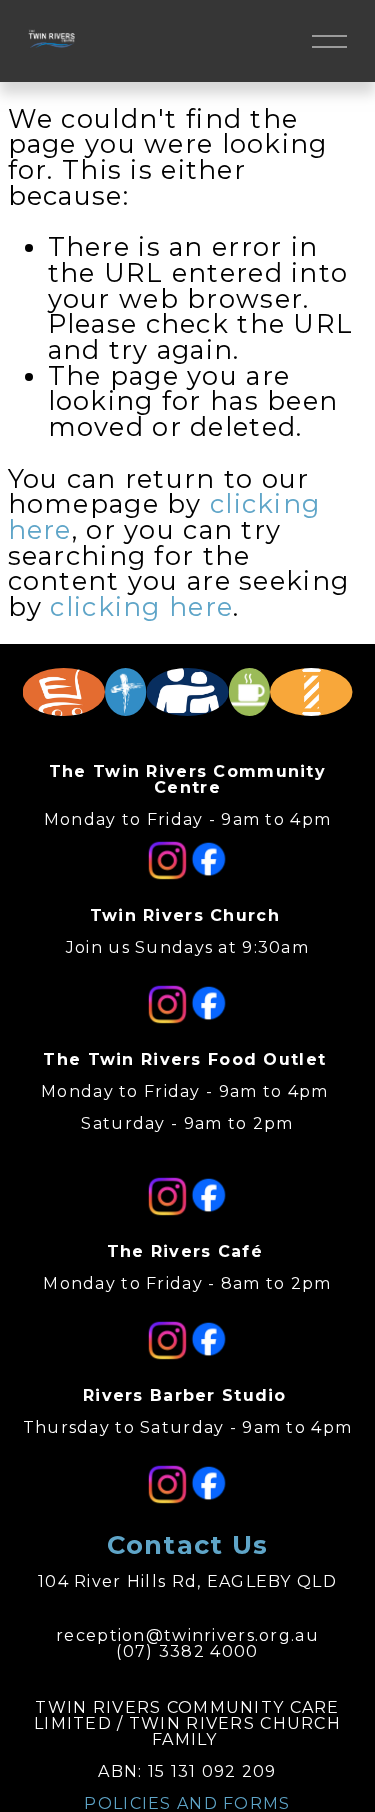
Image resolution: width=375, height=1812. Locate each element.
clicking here (141, 606)
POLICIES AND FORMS (187, 1804)
